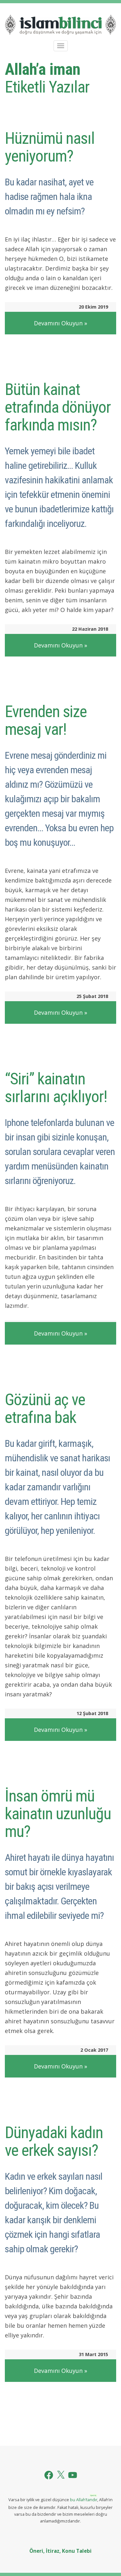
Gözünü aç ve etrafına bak (45, 1409)
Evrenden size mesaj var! (46, 720)
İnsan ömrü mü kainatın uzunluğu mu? (58, 1814)
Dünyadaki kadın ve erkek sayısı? (54, 2142)
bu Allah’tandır (84, 2500)
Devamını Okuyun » (60, 323)
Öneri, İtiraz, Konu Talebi (60, 2551)
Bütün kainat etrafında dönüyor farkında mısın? (58, 407)
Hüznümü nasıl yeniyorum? (50, 147)
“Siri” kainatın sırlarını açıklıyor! (56, 1088)
